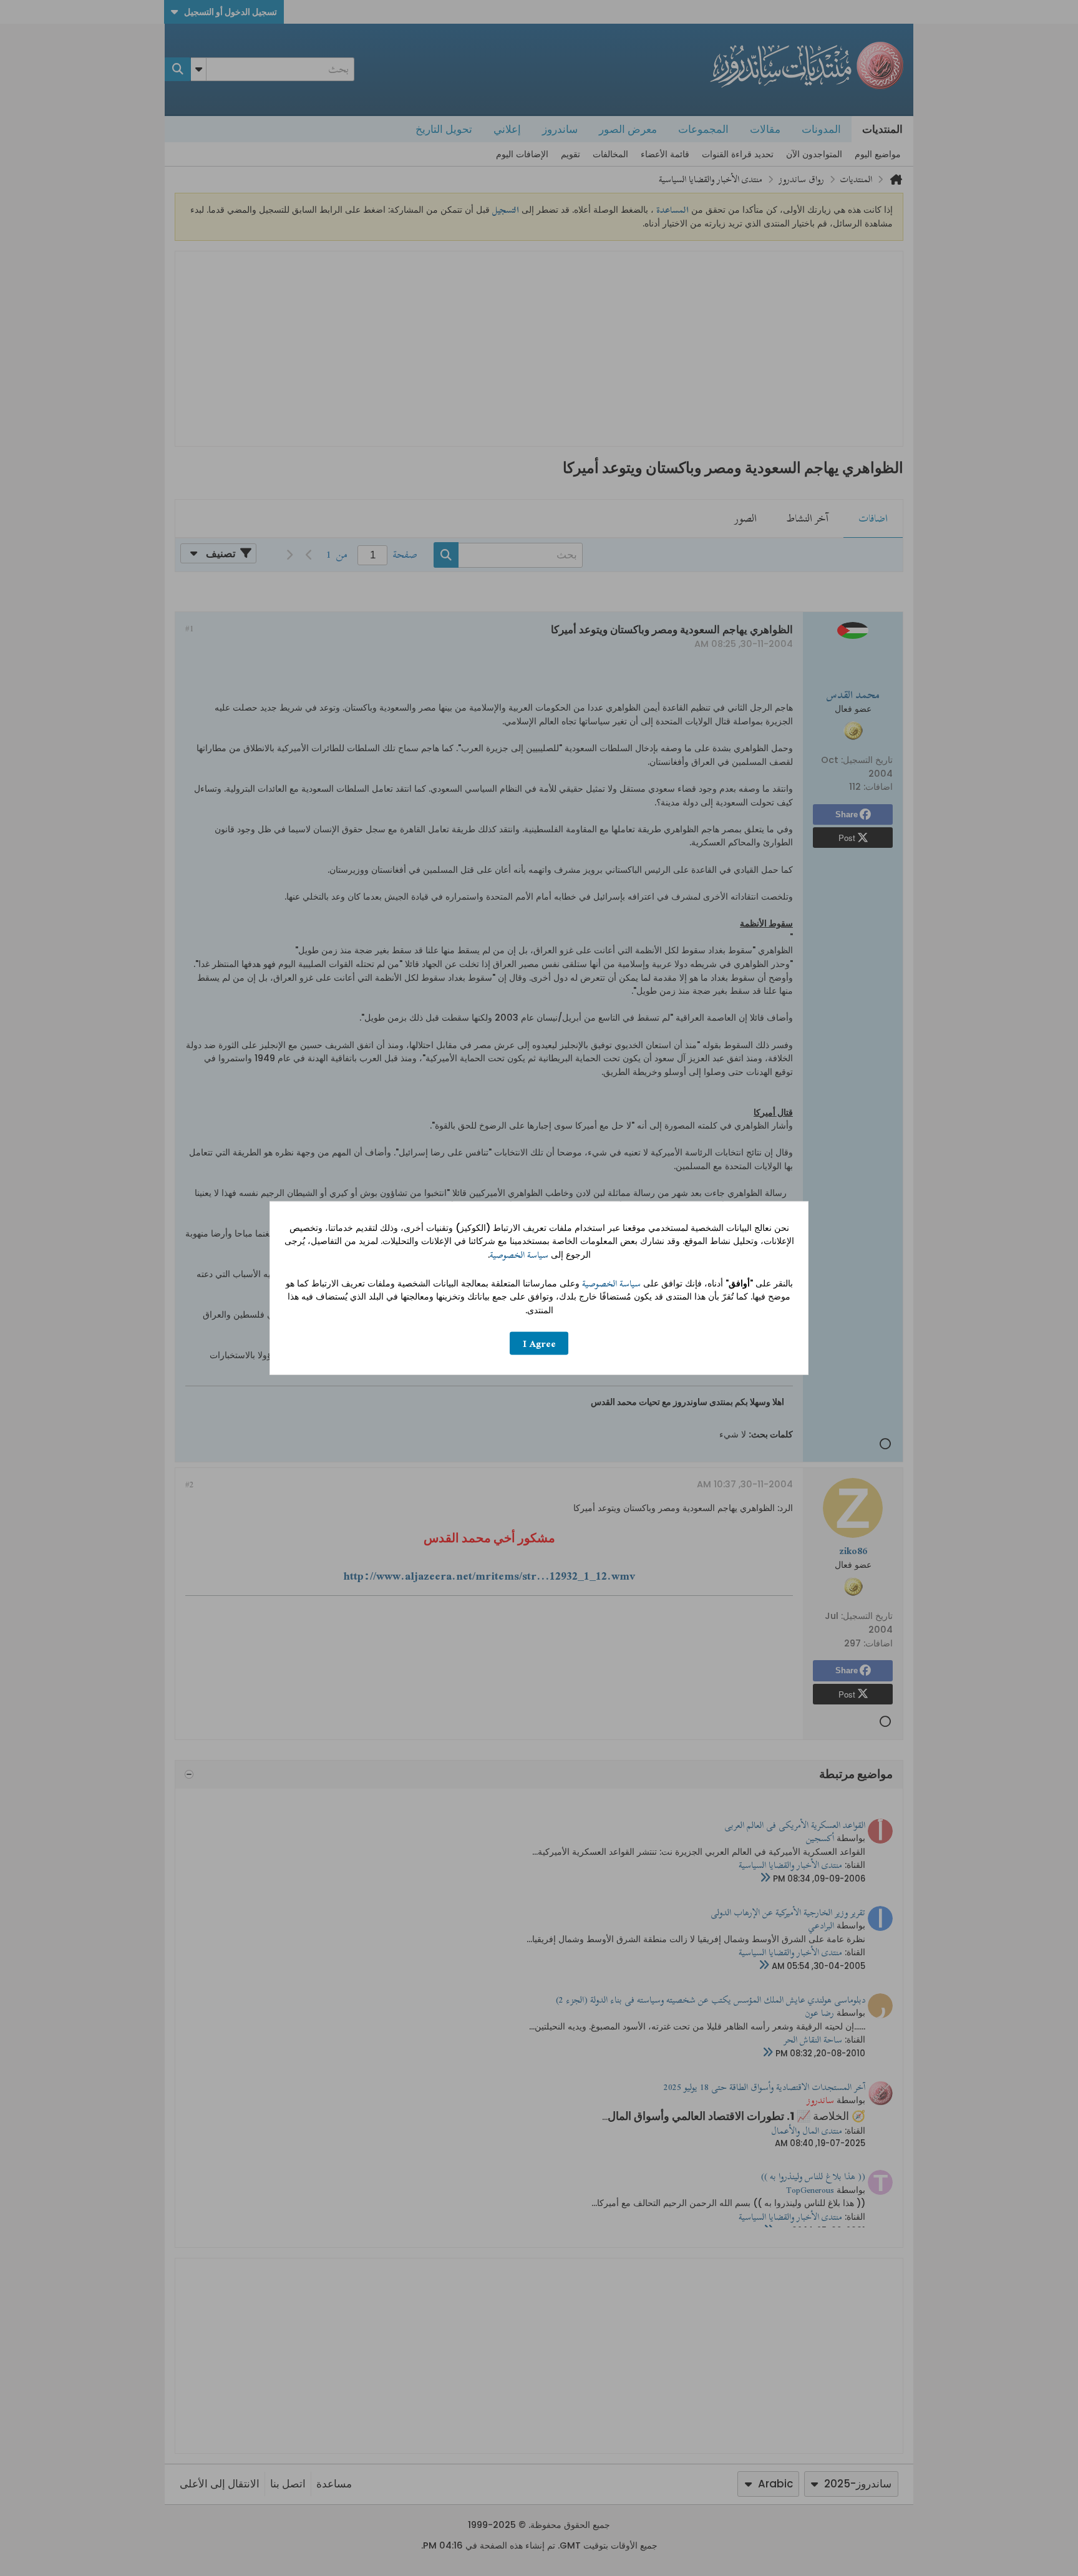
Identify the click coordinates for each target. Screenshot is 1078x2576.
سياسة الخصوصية (519, 1255)
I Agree (539, 1344)
